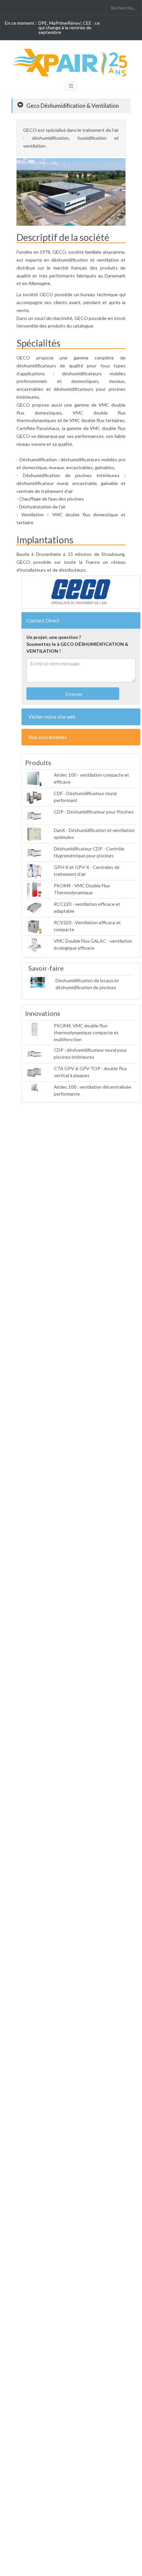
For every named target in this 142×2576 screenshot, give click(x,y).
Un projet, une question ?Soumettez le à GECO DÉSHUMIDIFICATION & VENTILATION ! (77, 644)
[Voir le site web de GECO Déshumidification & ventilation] (81, 592)
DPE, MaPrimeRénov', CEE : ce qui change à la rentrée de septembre (69, 28)
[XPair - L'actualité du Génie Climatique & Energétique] (71, 62)
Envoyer (74, 694)
